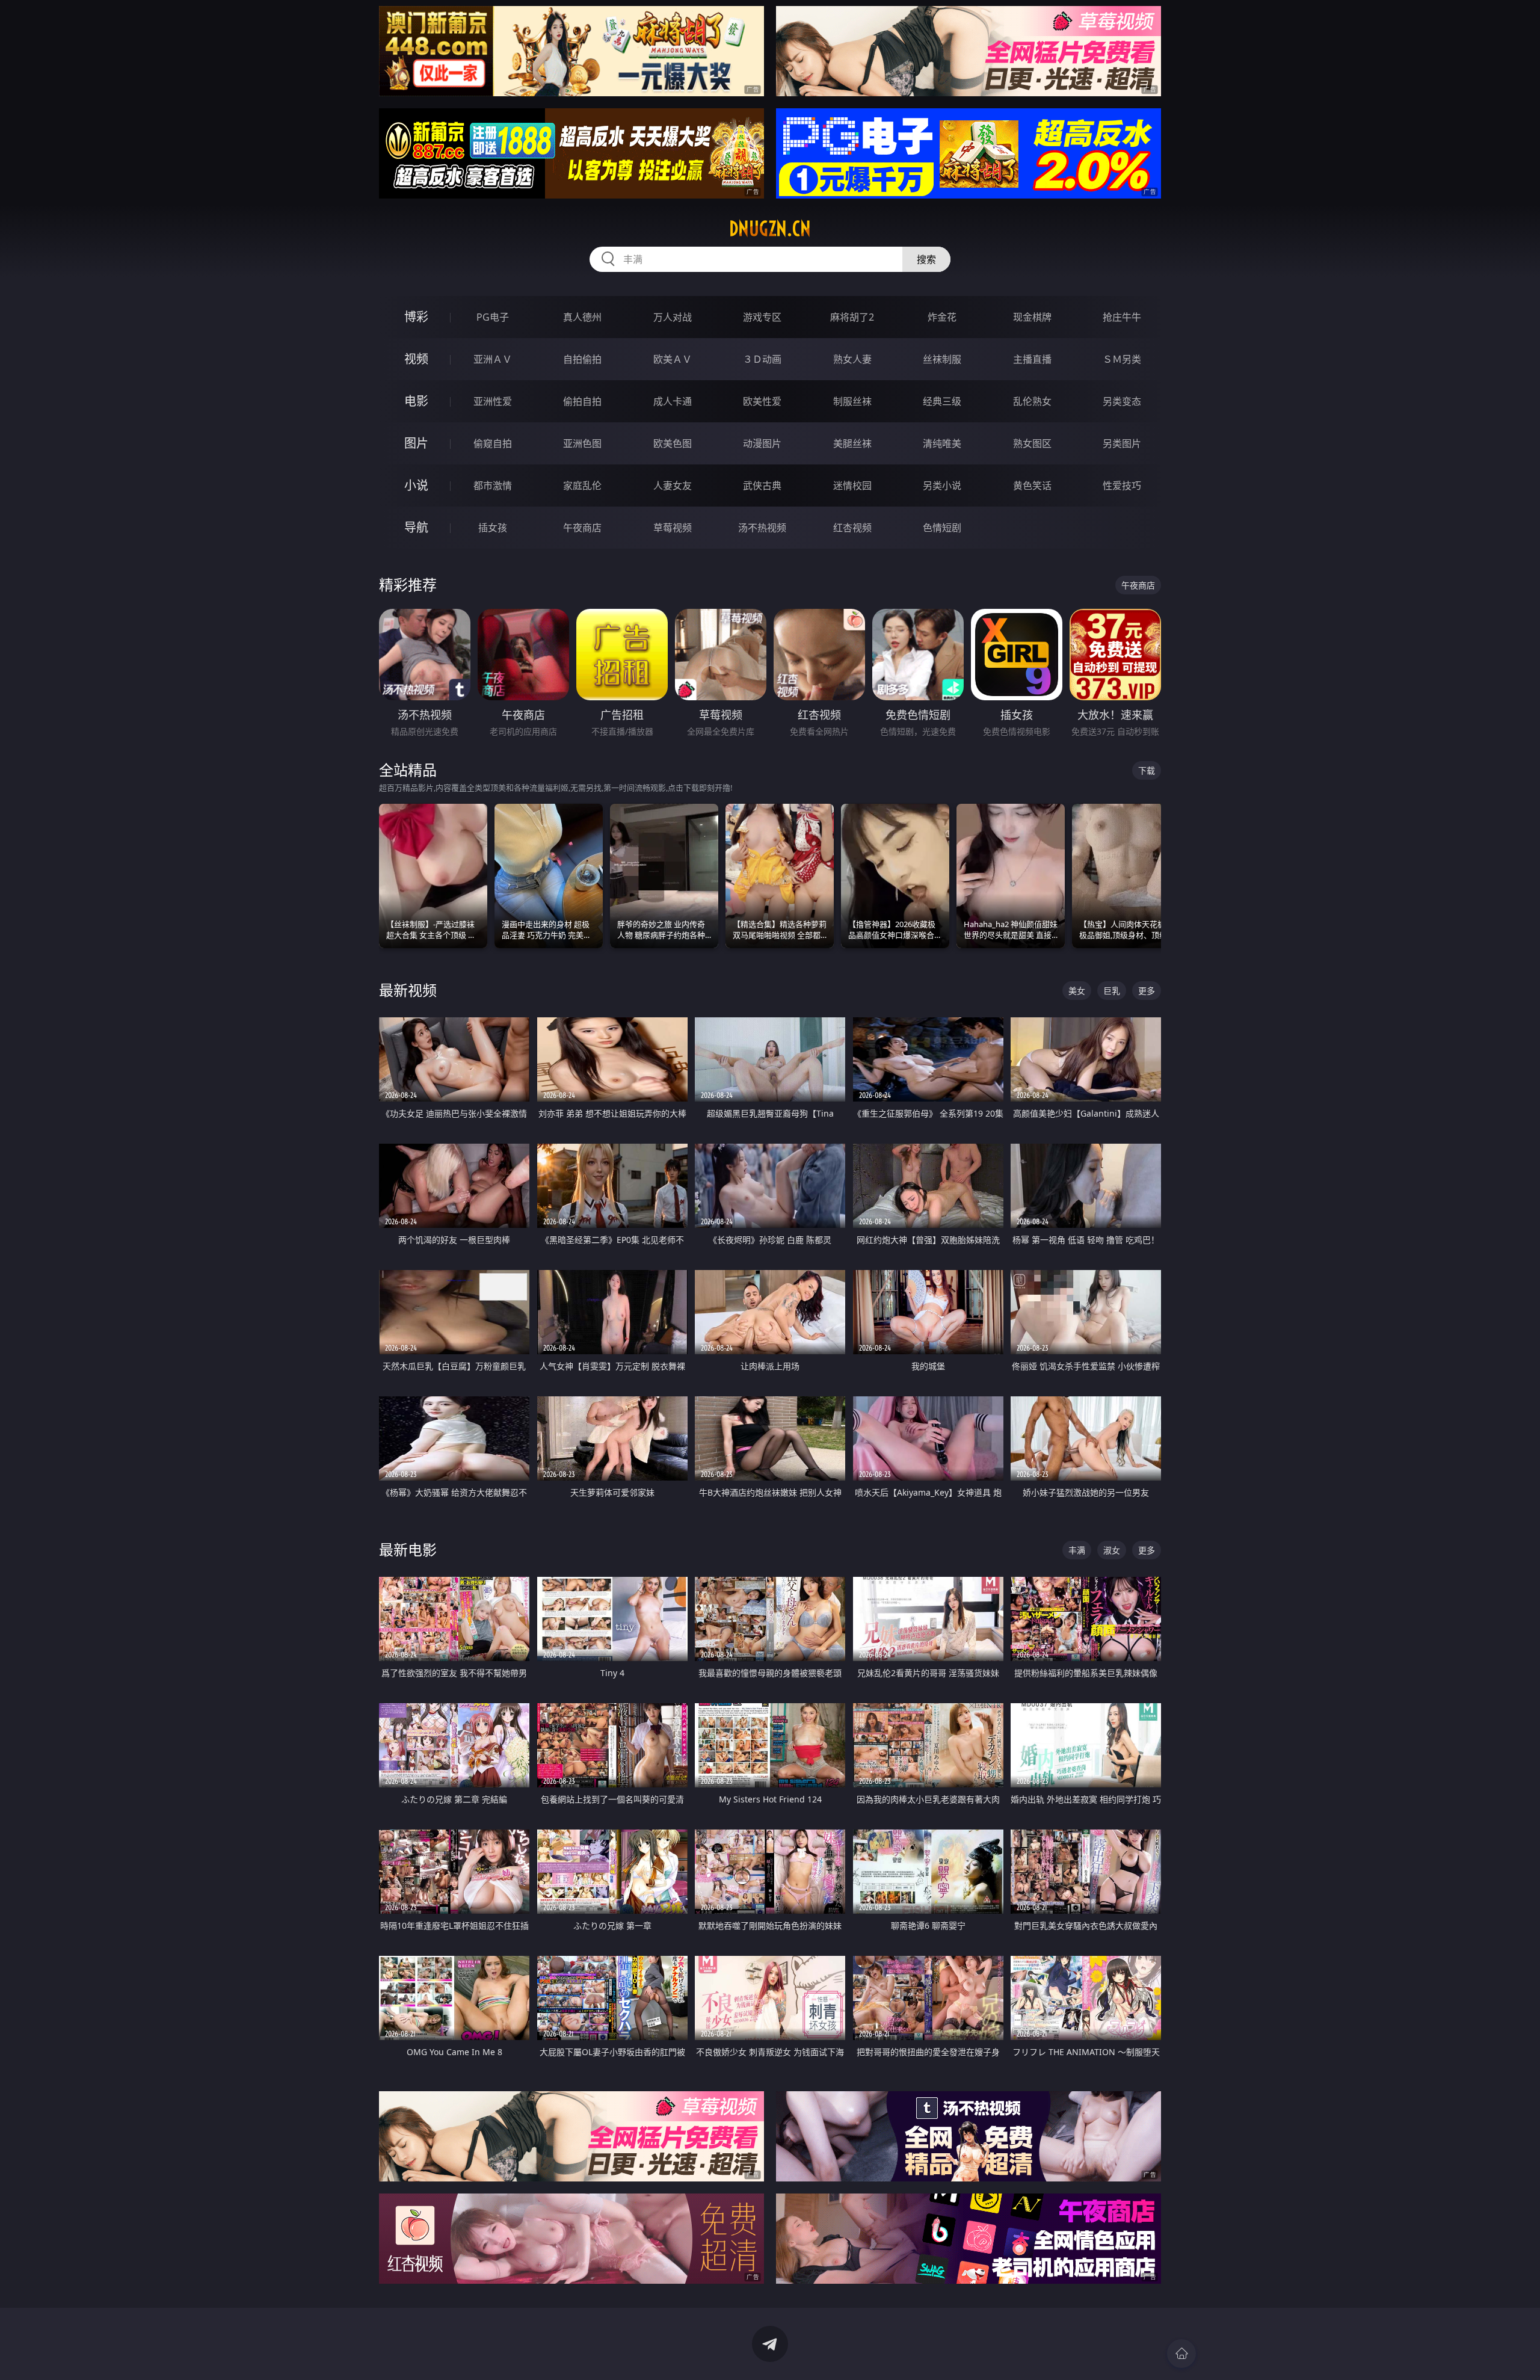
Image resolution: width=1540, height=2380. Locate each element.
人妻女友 (673, 486)
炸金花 (942, 317)
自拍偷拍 (582, 359)
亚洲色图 (582, 443)
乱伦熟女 (1032, 401)
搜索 (926, 259)
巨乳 (1112, 991)
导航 (416, 527)
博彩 (416, 317)
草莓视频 (673, 528)
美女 (1077, 991)
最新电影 (408, 1549)
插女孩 (493, 528)
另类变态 (1122, 401)
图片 (416, 443)
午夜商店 (582, 528)
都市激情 (493, 486)
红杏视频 (852, 528)
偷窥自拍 (493, 443)
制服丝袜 (852, 401)
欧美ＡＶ (673, 359)
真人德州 (582, 317)
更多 (1147, 991)
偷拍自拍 (582, 401)
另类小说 (942, 486)
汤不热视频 (762, 528)
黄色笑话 (1032, 486)
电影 (416, 401)
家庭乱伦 (582, 486)
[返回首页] (1181, 2354)
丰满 (1077, 1550)
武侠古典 (762, 486)
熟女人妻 (852, 359)
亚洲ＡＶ (493, 359)
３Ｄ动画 (762, 359)
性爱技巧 (1122, 486)
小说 (416, 485)
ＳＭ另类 (1122, 359)
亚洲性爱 (493, 401)
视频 (416, 359)
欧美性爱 (762, 401)
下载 (1147, 770)
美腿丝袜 (852, 443)
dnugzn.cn (770, 229)
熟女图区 (1032, 443)
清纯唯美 (942, 443)
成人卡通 (673, 401)
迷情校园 (852, 486)
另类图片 (1122, 443)
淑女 (1112, 1550)
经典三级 (942, 401)
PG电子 (493, 317)
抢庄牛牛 (1122, 317)
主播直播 (1032, 359)
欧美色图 (673, 443)
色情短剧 (942, 528)
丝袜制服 (942, 359)
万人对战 (673, 317)
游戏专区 (762, 317)
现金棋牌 (1032, 317)
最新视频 (408, 990)
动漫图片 (762, 443)
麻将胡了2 (852, 317)
